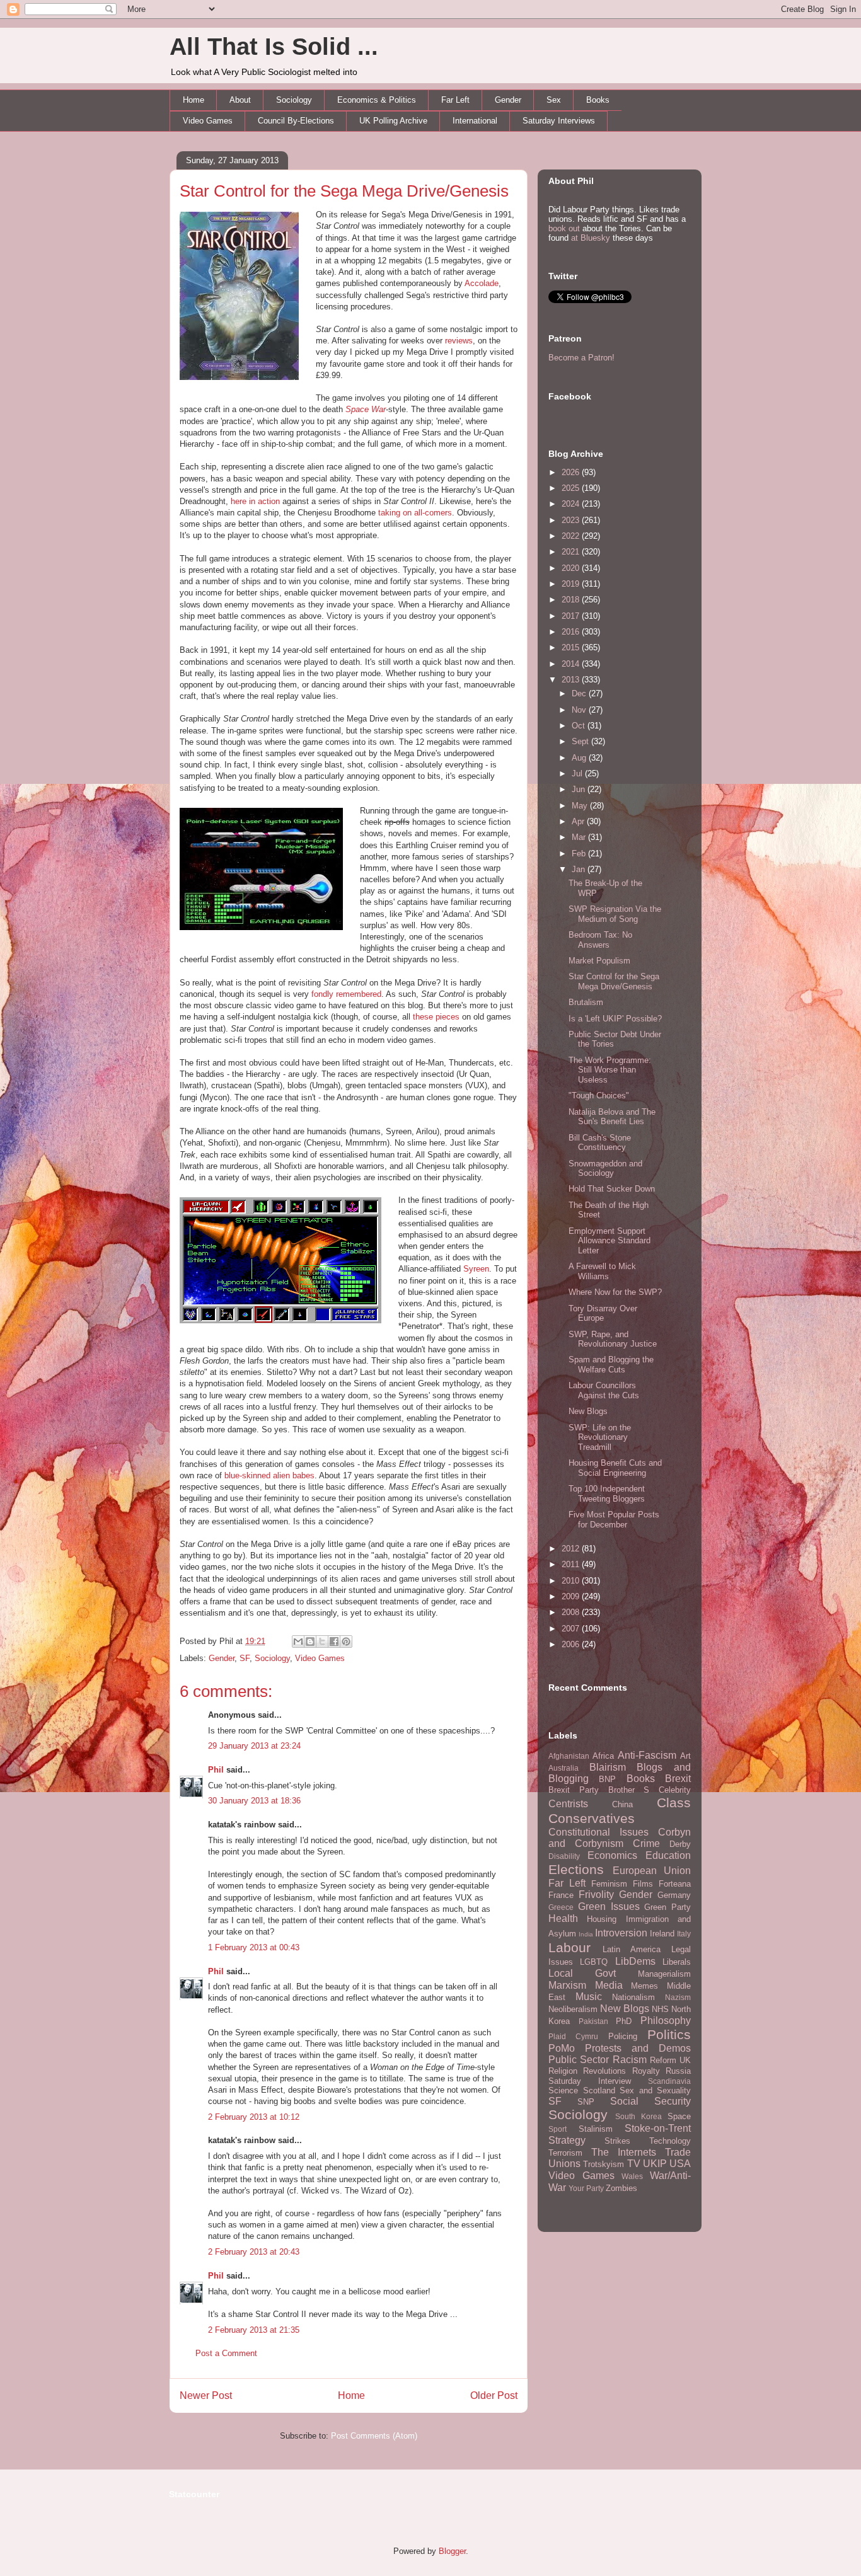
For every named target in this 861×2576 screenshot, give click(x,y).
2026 (572, 472)
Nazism (678, 1997)
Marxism (567, 1985)
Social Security (650, 2101)
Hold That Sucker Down (612, 1189)
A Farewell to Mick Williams (602, 1271)
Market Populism (599, 961)
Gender (508, 100)
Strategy (567, 2140)
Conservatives (592, 1818)
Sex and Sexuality (655, 2090)
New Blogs (588, 1411)
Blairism (608, 1767)
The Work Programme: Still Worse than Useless (610, 1070)
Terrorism (565, 2153)
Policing (623, 2036)
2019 (572, 584)
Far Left (455, 100)
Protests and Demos (638, 2048)
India (586, 1934)
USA (680, 2164)
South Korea (639, 2116)
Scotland (599, 2090)
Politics (669, 2034)
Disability (564, 1856)
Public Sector (579, 2060)
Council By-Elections (296, 121)
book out (564, 228)
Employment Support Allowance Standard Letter (610, 1241)
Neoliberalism (573, 2009)
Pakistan (593, 2021)
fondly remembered (346, 994)
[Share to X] (322, 1642)
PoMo (562, 2048)
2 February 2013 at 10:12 (254, 2117)
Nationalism (633, 1997)
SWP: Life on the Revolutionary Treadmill (600, 1437)
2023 (572, 520)
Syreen (476, 1269)
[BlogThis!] (310, 1642)
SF (245, 1658)
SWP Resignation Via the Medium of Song (615, 914)
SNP (586, 2102)
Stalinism (596, 2129)
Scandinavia (669, 2081)
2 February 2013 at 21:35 (254, 2330)
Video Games (208, 121)
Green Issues (609, 1906)
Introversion (621, 1933)
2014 (572, 664)
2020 (572, 568)
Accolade (482, 283)
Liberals (677, 1962)
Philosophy (666, 2021)
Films (643, 1884)
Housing (602, 1919)
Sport (558, 2129)
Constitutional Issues (598, 1832)
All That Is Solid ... (274, 47)
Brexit (678, 1779)
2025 (572, 488)
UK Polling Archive (393, 121)
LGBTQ (594, 1962)
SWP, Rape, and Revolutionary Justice (613, 1339)
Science (563, 2090)
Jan (580, 869)
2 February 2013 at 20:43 (254, 2252)
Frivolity (596, 1895)
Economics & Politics (377, 100)
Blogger (452, 2551)
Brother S (629, 1790)
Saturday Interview (590, 2081)
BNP (607, 1779)
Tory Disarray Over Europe (603, 1314)
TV (634, 2164)
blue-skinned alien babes (269, 1475)
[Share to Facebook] (334, 1642)
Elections (576, 1869)
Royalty (646, 2071)
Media (609, 1985)
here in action (255, 501)
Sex (554, 100)
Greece (561, 1907)
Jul (578, 773)
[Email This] (298, 1642)
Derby (680, 1844)
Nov (580, 710)
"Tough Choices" (599, 1095)
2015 (572, 647)
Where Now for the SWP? (615, 1292)
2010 (572, 1581)
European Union (652, 1871)
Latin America (632, 1949)
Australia (563, 1768)
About (240, 100)
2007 (572, 1629)
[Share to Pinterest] (346, 1642)
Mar (580, 837)
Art (685, 1756)
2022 (572, 536)
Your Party (586, 2188)
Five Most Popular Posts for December (614, 1520)
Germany (674, 1895)
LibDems (635, 1961)
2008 (572, 1612)
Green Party (667, 1907)
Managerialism (664, 1974)
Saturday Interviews (559, 121)
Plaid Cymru (573, 2036)
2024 (572, 504)
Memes (644, 1986)
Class (674, 1803)
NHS (660, 2009)
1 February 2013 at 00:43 (254, 1947)
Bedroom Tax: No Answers (600, 940)
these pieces (436, 1017)
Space (679, 2116)
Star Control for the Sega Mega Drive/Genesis (344, 191)
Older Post (494, 2395)
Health (563, 1918)
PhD (624, 2021)
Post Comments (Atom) (374, 2436)
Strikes (617, 2141)
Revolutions (604, 2071)
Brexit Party (574, 1790)
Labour (569, 1947)
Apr (579, 821)
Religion (563, 2071)
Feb (580, 854)
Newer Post (206, 2395)
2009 (572, 1596)
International (475, 121)
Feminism (609, 1884)
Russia (678, 2071)
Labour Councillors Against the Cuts (604, 1390)
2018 (572, 600)
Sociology (294, 100)
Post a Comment (226, 2353)
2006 (572, 1644)
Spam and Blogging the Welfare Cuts (611, 1365)
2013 (572, 680)
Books (598, 100)
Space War (366, 409)
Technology (670, 2141)
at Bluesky (591, 238)
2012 (572, 1549)
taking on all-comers (415, 513)
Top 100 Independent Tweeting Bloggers (607, 1494)
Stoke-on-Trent (658, 2128)
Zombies (621, 2188)
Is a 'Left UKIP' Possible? (615, 1019)
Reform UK (670, 2060)
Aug (580, 758)
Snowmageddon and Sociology (605, 1169)
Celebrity (675, 1790)
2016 (572, 632)
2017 (572, 616)
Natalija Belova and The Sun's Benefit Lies (612, 1117)
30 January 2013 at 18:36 (254, 1801)
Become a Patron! (581, 358)
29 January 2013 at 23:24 (254, 1746)
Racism (630, 2060)
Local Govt (582, 1973)
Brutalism (586, 1002)
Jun (580, 789)
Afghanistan (569, 1756)
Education (668, 1855)
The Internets (624, 2152)
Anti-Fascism (647, 1755)
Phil (216, 1770)
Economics (612, 1855)
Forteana (675, 1884)
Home (194, 100)
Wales (632, 2176)
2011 (572, 1564)
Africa (603, 1756)
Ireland (662, 1934)
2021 (572, 552)
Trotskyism (604, 2164)
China (622, 1804)
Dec (580, 693)
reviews (459, 341)
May (581, 806)
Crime (646, 1843)
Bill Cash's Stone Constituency (600, 1143)
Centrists (568, 1804)
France (561, 1895)
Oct (580, 726)
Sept (581, 741)
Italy (684, 1934)
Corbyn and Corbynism (620, 1838)
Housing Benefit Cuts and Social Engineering (615, 1468)
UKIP (655, 2164)
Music (589, 1997)
